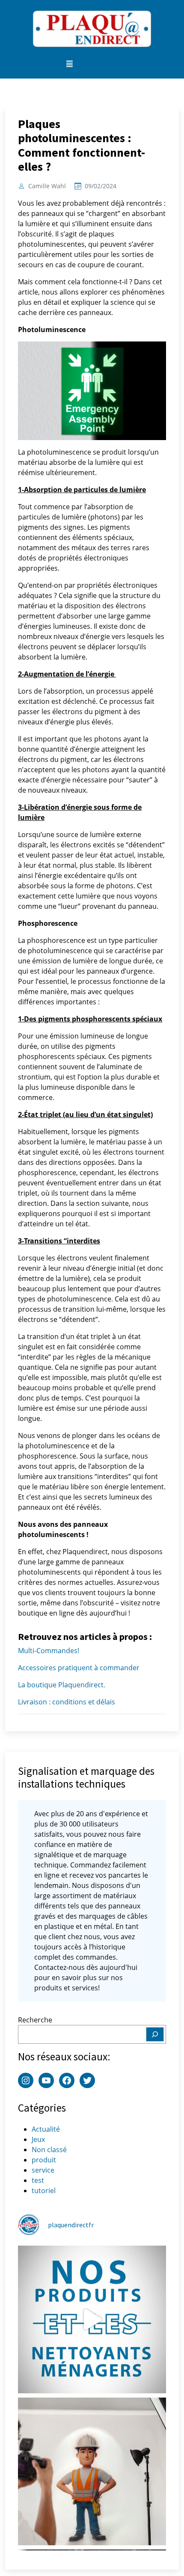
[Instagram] (26, 2080)
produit (44, 2160)
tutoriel (44, 2191)
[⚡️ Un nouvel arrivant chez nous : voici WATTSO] (92, 2471)
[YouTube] (46, 2080)
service (43, 2170)
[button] (70, 64)
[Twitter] (87, 2080)
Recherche (35, 2020)
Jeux (38, 2139)
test (38, 2180)
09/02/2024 (101, 186)
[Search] (155, 2034)
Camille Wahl (47, 186)
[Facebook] (67, 2080)
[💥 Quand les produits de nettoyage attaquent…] (92, 2319)
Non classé (49, 2150)
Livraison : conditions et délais (67, 1702)
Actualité (46, 2129)
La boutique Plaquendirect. (62, 1685)
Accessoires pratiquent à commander (79, 1668)
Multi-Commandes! (49, 1651)
